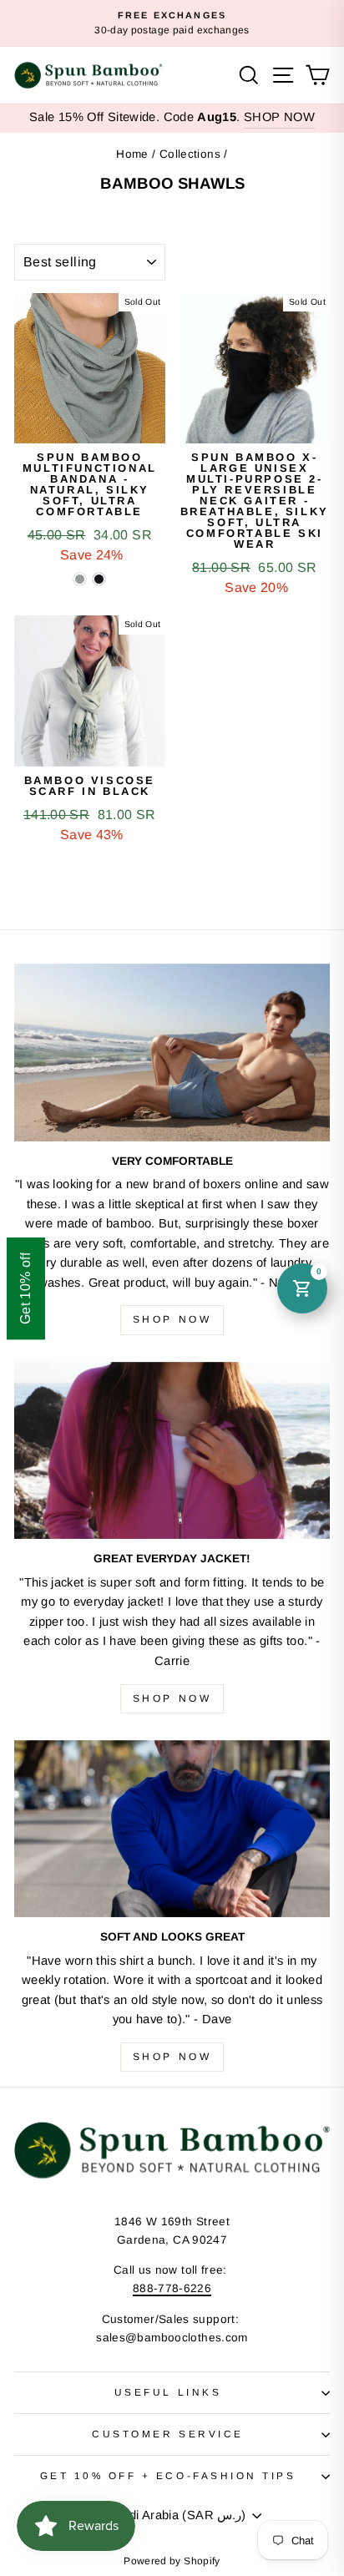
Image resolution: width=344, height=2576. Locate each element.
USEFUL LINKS (168, 2392)
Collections (190, 154)
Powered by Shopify (172, 2561)
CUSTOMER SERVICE (168, 2434)
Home (132, 154)
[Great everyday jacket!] (172, 1451)
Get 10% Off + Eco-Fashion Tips (168, 2475)
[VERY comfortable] (172, 1053)
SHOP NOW (279, 117)
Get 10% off (25, 1288)
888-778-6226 (172, 2288)
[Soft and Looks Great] (172, 1829)
